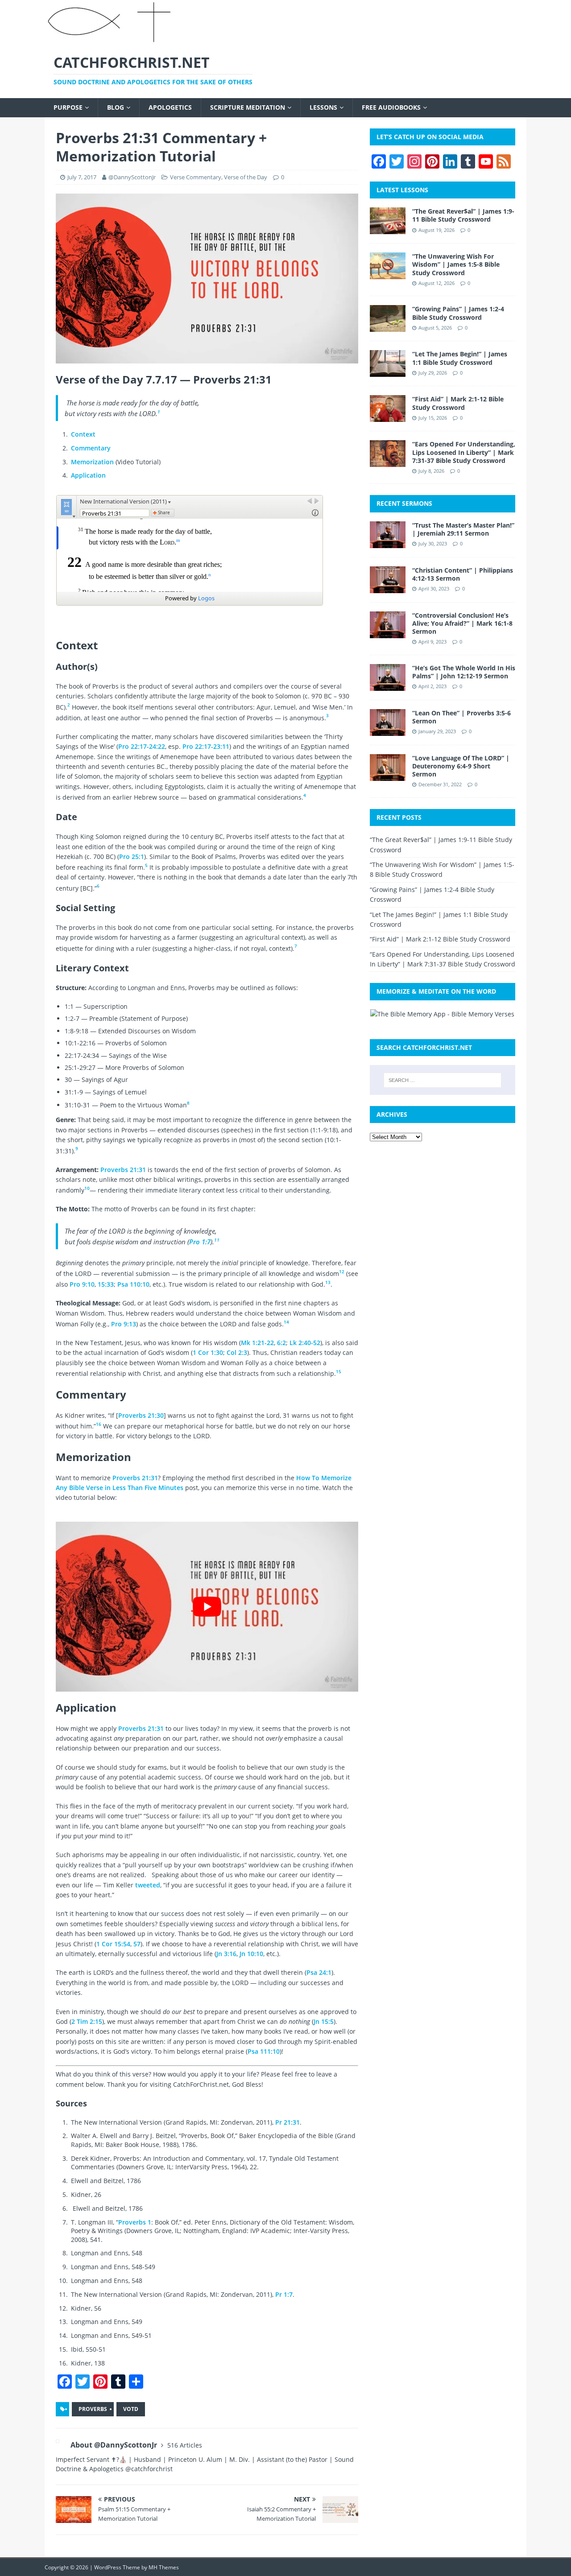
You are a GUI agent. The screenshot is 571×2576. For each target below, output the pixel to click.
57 (137, 1944)
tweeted (148, 1885)
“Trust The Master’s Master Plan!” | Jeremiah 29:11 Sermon (463, 529)
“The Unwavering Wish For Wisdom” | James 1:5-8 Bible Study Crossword (456, 264)
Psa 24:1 (319, 1972)
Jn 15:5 (324, 2021)
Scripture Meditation (248, 107)
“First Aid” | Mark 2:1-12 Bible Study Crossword (458, 403)
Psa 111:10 (264, 2051)
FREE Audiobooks (391, 107)
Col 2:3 (237, 1352)
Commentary (91, 448)
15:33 (106, 1284)
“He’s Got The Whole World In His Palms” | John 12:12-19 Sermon (464, 672)
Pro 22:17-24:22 (142, 746)
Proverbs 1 (135, 2222)
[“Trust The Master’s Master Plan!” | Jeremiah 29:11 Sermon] (388, 543)
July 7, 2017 (82, 177)
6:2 (281, 1343)
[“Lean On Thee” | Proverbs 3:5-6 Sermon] (388, 730)
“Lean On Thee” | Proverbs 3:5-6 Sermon (461, 717)
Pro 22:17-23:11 (206, 746)
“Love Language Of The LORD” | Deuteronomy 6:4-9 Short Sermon (461, 766)
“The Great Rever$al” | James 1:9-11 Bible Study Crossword (463, 215)
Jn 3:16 (226, 1954)
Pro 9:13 (124, 1324)
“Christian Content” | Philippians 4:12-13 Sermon (463, 574)
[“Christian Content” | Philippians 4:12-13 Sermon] (388, 588)
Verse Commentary (196, 177)
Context (83, 434)
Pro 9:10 (82, 1284)
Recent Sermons (404, 503)
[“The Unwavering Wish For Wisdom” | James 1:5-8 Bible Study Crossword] (388, 274)
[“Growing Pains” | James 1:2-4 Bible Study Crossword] (388, 327)
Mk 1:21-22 (257, 1343)
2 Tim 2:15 (87, 2021)
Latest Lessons (402, 190)
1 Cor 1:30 (208, 1352)
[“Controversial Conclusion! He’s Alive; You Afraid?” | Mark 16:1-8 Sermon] (388, 633)
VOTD (131, 2409)
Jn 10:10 (251, 1954)
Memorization (93, 462)
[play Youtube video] (207, 1607)
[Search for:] (443, 1080)
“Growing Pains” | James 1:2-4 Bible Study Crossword (458, 313)
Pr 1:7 (284, 2294)
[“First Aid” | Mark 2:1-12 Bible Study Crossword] (388, 417)
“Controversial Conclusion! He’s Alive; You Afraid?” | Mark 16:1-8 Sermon (462, 623)
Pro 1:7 (200, 1242)
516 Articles (185, 2445)
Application (88, 475)
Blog (116, 107)
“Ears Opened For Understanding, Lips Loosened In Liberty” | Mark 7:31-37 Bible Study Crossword (464, 452)
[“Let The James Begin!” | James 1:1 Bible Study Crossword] (388, 372)
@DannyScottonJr (132, 177)
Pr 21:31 (288, 2122)
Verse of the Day (246, 177)
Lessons (323, 107)
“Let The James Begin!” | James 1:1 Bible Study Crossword (460, 358)
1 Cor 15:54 (113, 1944)
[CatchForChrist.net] (111, 39)
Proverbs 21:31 (123, 1170)
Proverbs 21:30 (141, 1415)
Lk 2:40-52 (305, 1343)
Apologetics (170, 107)
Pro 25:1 (132, 857)
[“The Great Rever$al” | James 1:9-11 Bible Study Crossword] (388, 229)
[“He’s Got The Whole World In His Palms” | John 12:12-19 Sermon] (388, 685)
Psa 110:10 (133, 1284)
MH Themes (164, 2567)
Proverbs (93, 2409)
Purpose (68, 107)
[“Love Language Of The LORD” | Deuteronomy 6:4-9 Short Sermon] (388, 775)
